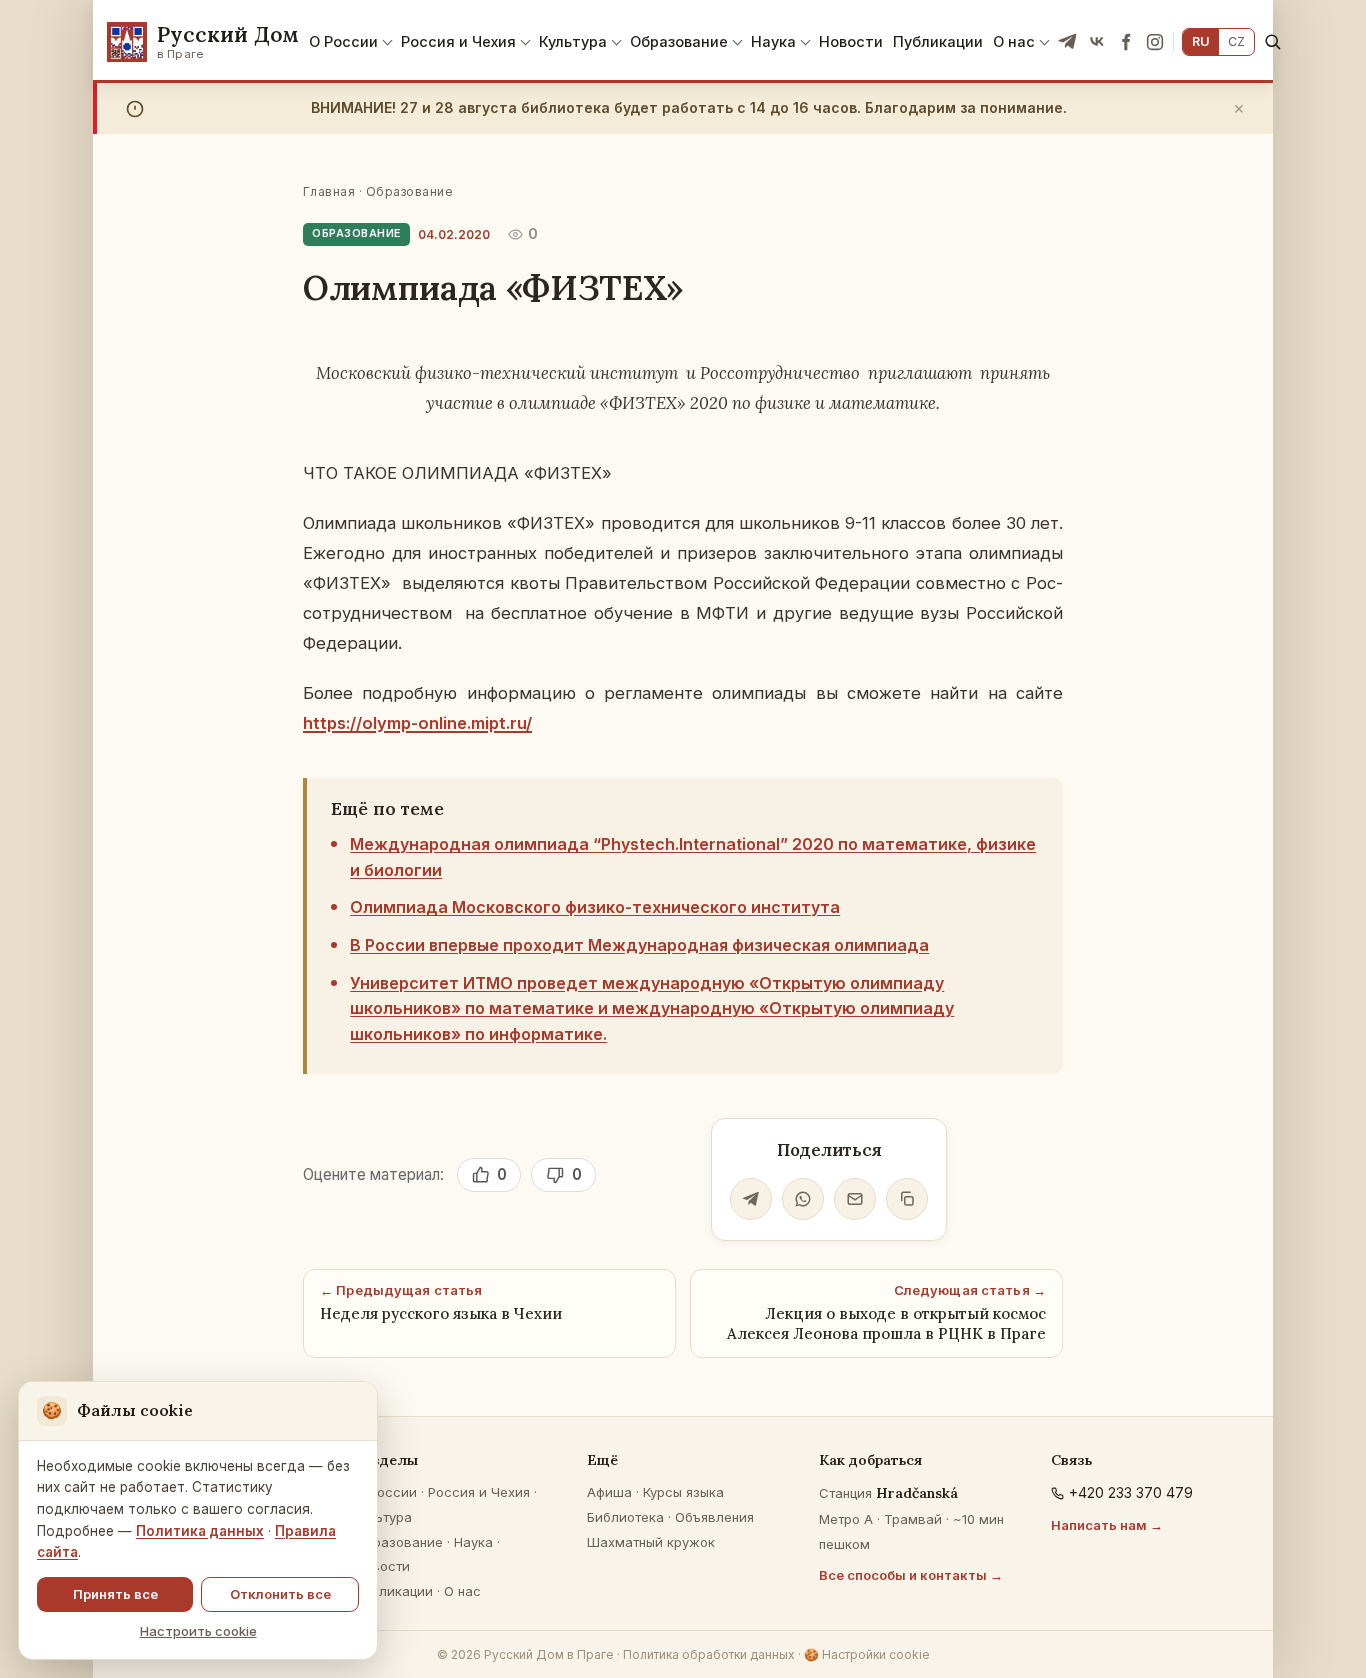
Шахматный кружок (651, 1542)
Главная (329, 191)
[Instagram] (1155, 42)
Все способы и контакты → (911, 1575)
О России (343, 41)
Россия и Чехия (458, 41)
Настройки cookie (867, 1654)
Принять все (115, 1594)
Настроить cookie (198, 1631)
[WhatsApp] (803, 1199)
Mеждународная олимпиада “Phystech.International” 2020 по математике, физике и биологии (693, 857)
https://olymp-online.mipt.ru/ (417, 723)
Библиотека (625, 1517)
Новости (851, 41)
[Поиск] (1272, 41)
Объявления (714, 1517)
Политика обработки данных (709, 1654)
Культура (573, 41)
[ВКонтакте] (1097, 42)
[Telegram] (1068, 42)
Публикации (938, 41)
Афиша (609, 1492)
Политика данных (200, 1531)
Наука (773, 41)
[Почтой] (855, 1199)
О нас (1014, 41)
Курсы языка (683, 1492)
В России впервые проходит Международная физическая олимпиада (639, 945)
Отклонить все (280, 1594)
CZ (1236, 41)
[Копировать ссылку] (907, 1199)
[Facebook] (1126, 42)
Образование (679, 41)
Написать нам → (1107, 1525)
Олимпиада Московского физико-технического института (595, 907)
